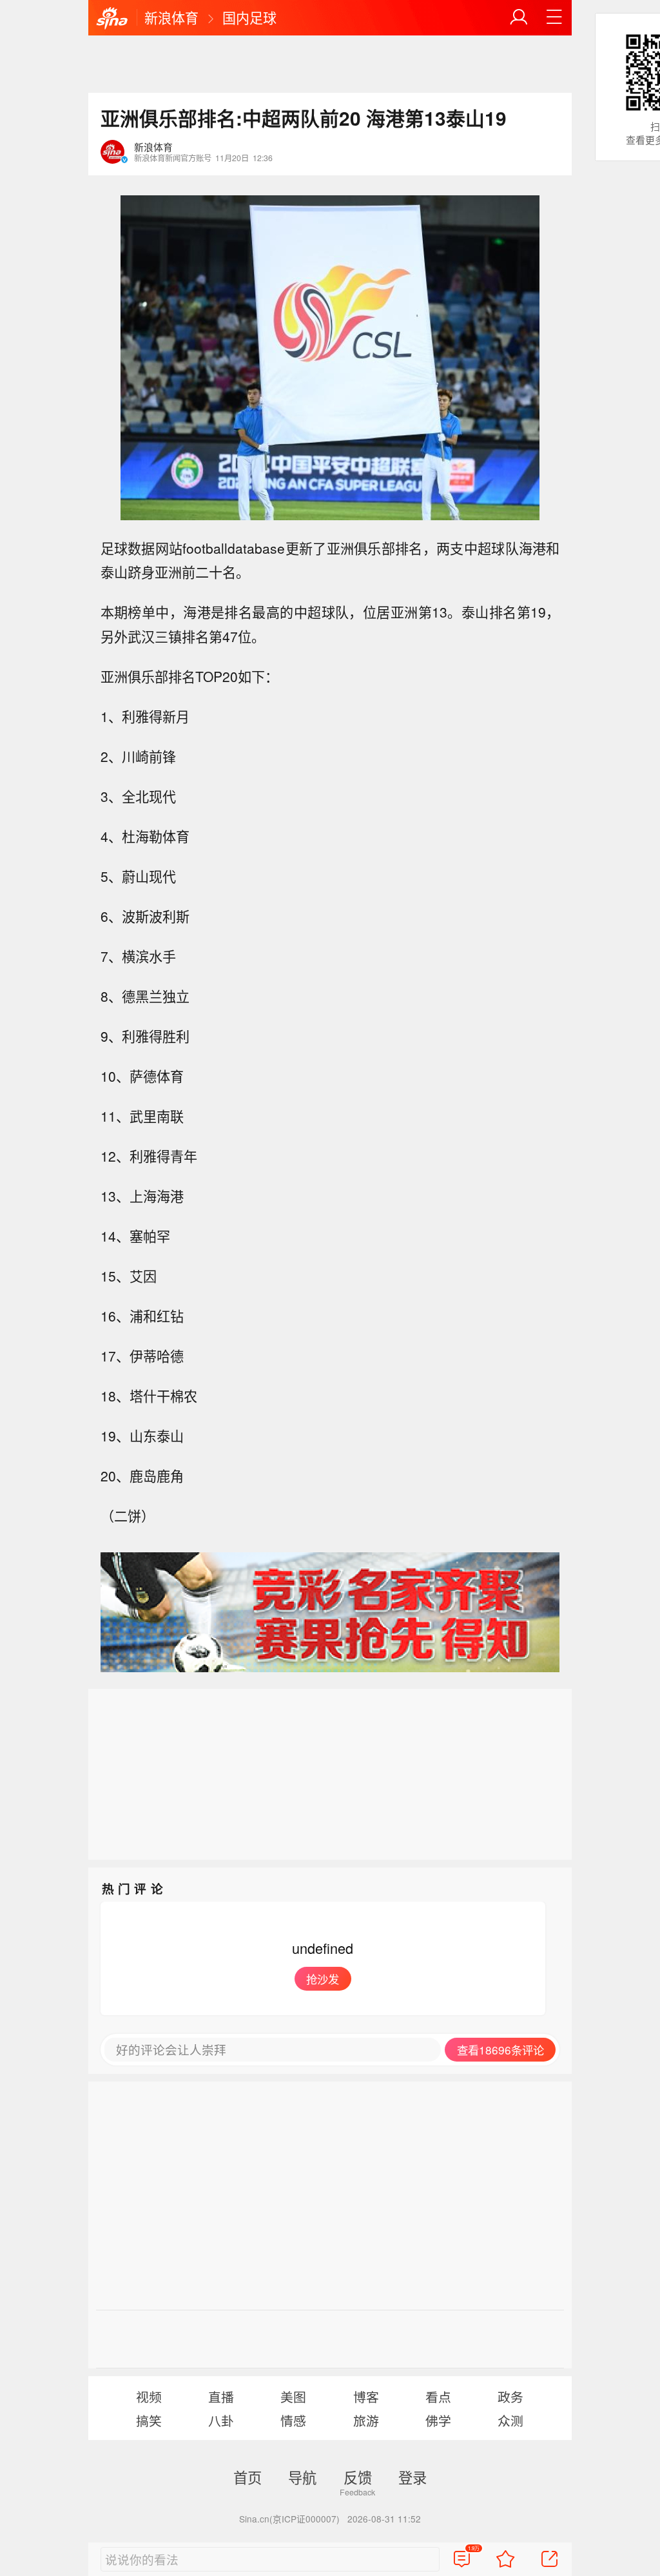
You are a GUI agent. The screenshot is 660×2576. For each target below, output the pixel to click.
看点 (438, 2396)
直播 (221, 2396)
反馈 (358, 2477)
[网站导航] (554, 17)
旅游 (366, 2420)
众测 (510, 2420)
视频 (149, 2396)
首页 (247, 2477)
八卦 (221, 2420)
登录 (412, 2477)
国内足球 (249, 17)
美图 (293, 2396)
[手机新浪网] (112, 19)
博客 (366, 2396)
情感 (293, 2420)
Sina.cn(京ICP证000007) (289, 2519)
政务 (510, 2396)
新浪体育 (171, 17)
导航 (302, 2477)
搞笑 (149, 2420)
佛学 (438, 2420)
